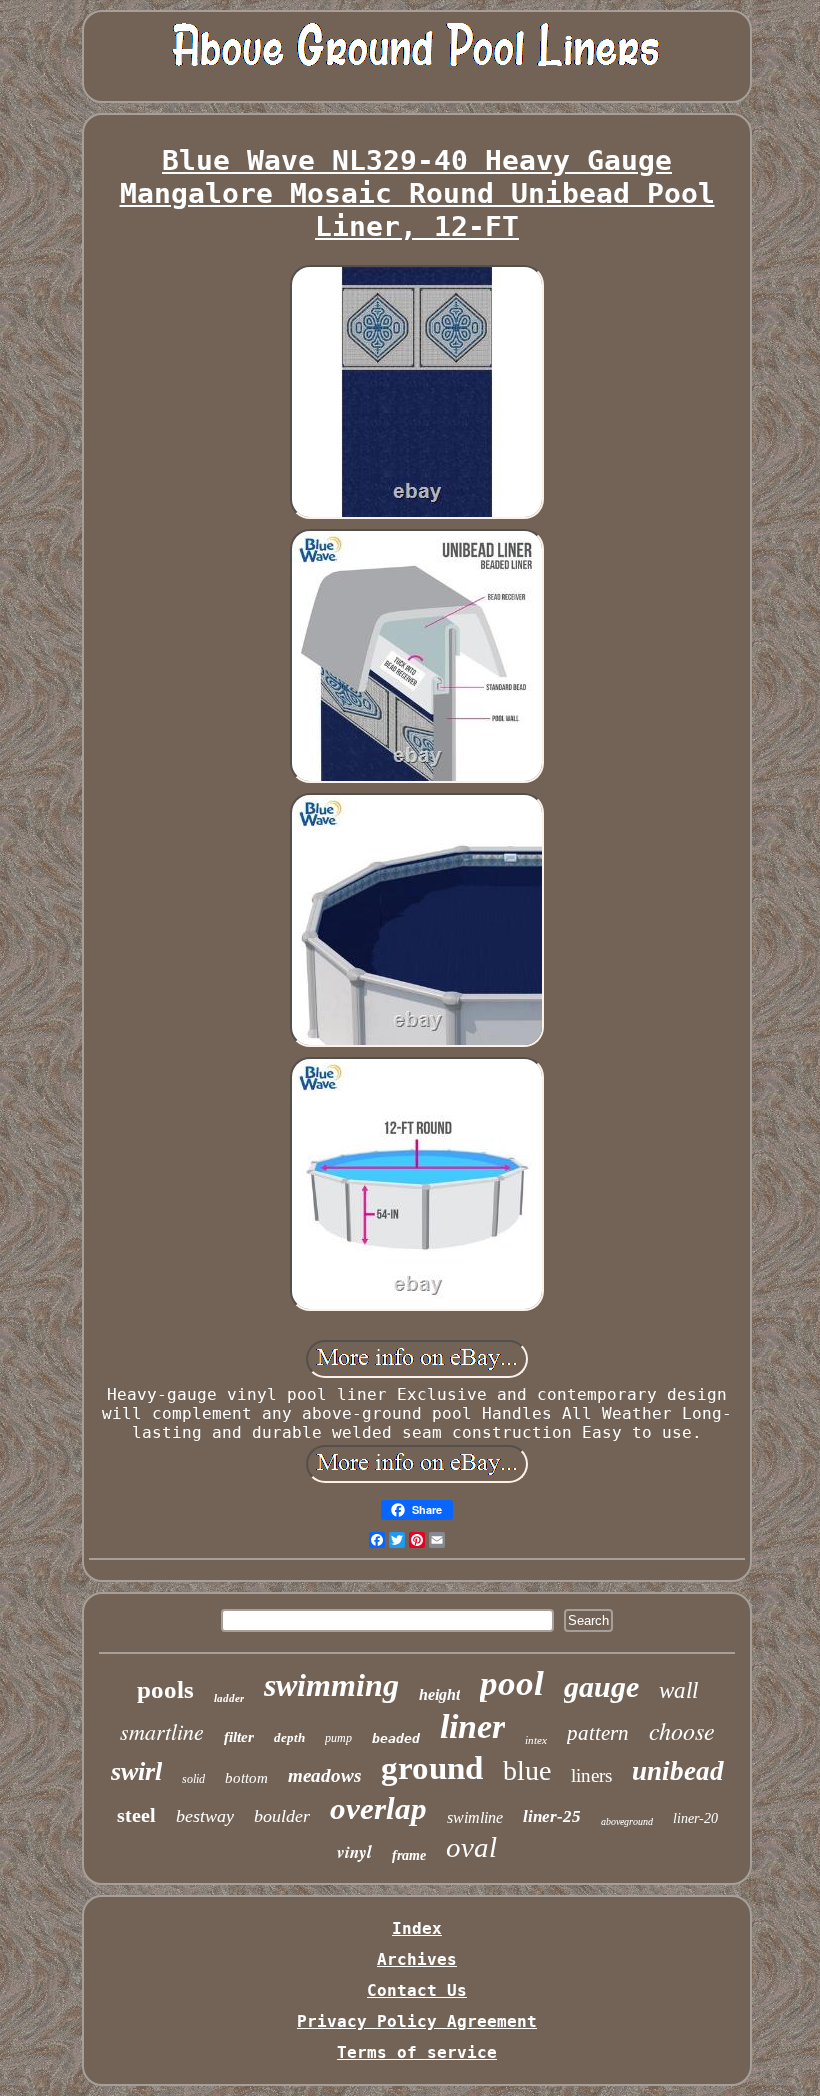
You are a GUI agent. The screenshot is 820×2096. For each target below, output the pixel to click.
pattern (598, 1733)
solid (193, 1779)
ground (432, 1768)
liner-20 (695, 1818)
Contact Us (417, 1990)
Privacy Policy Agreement (417, 2021)
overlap (378, 1808)
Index (417, 1928)
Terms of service (417, 2052)
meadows (324, 1775)
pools (165, 1689)
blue (527, 1770)
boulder (282, 1816)
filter (239, 1737)
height (439, 1694)
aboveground (627, 1821)
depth (289, 1737)
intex (536, 1740)
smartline (162, 1731)
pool (512, 1683)
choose (682, 1730)
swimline (475, 1817)
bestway (205, 1816)
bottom (246, 1778)
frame (409, 1855)
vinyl (354, 1852)
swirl (136, 1771)
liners (591, 1775)
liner (472, 1726)
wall (678, 1690)
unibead (678, 1771)
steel (136, 1815)
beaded (396, 1738)
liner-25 (552, 1816)
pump (338, 1738)
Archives (417, 1959)
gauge (601, 1686)
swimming (331, 1685)
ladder (229, 1698)
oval (471, 1847)
